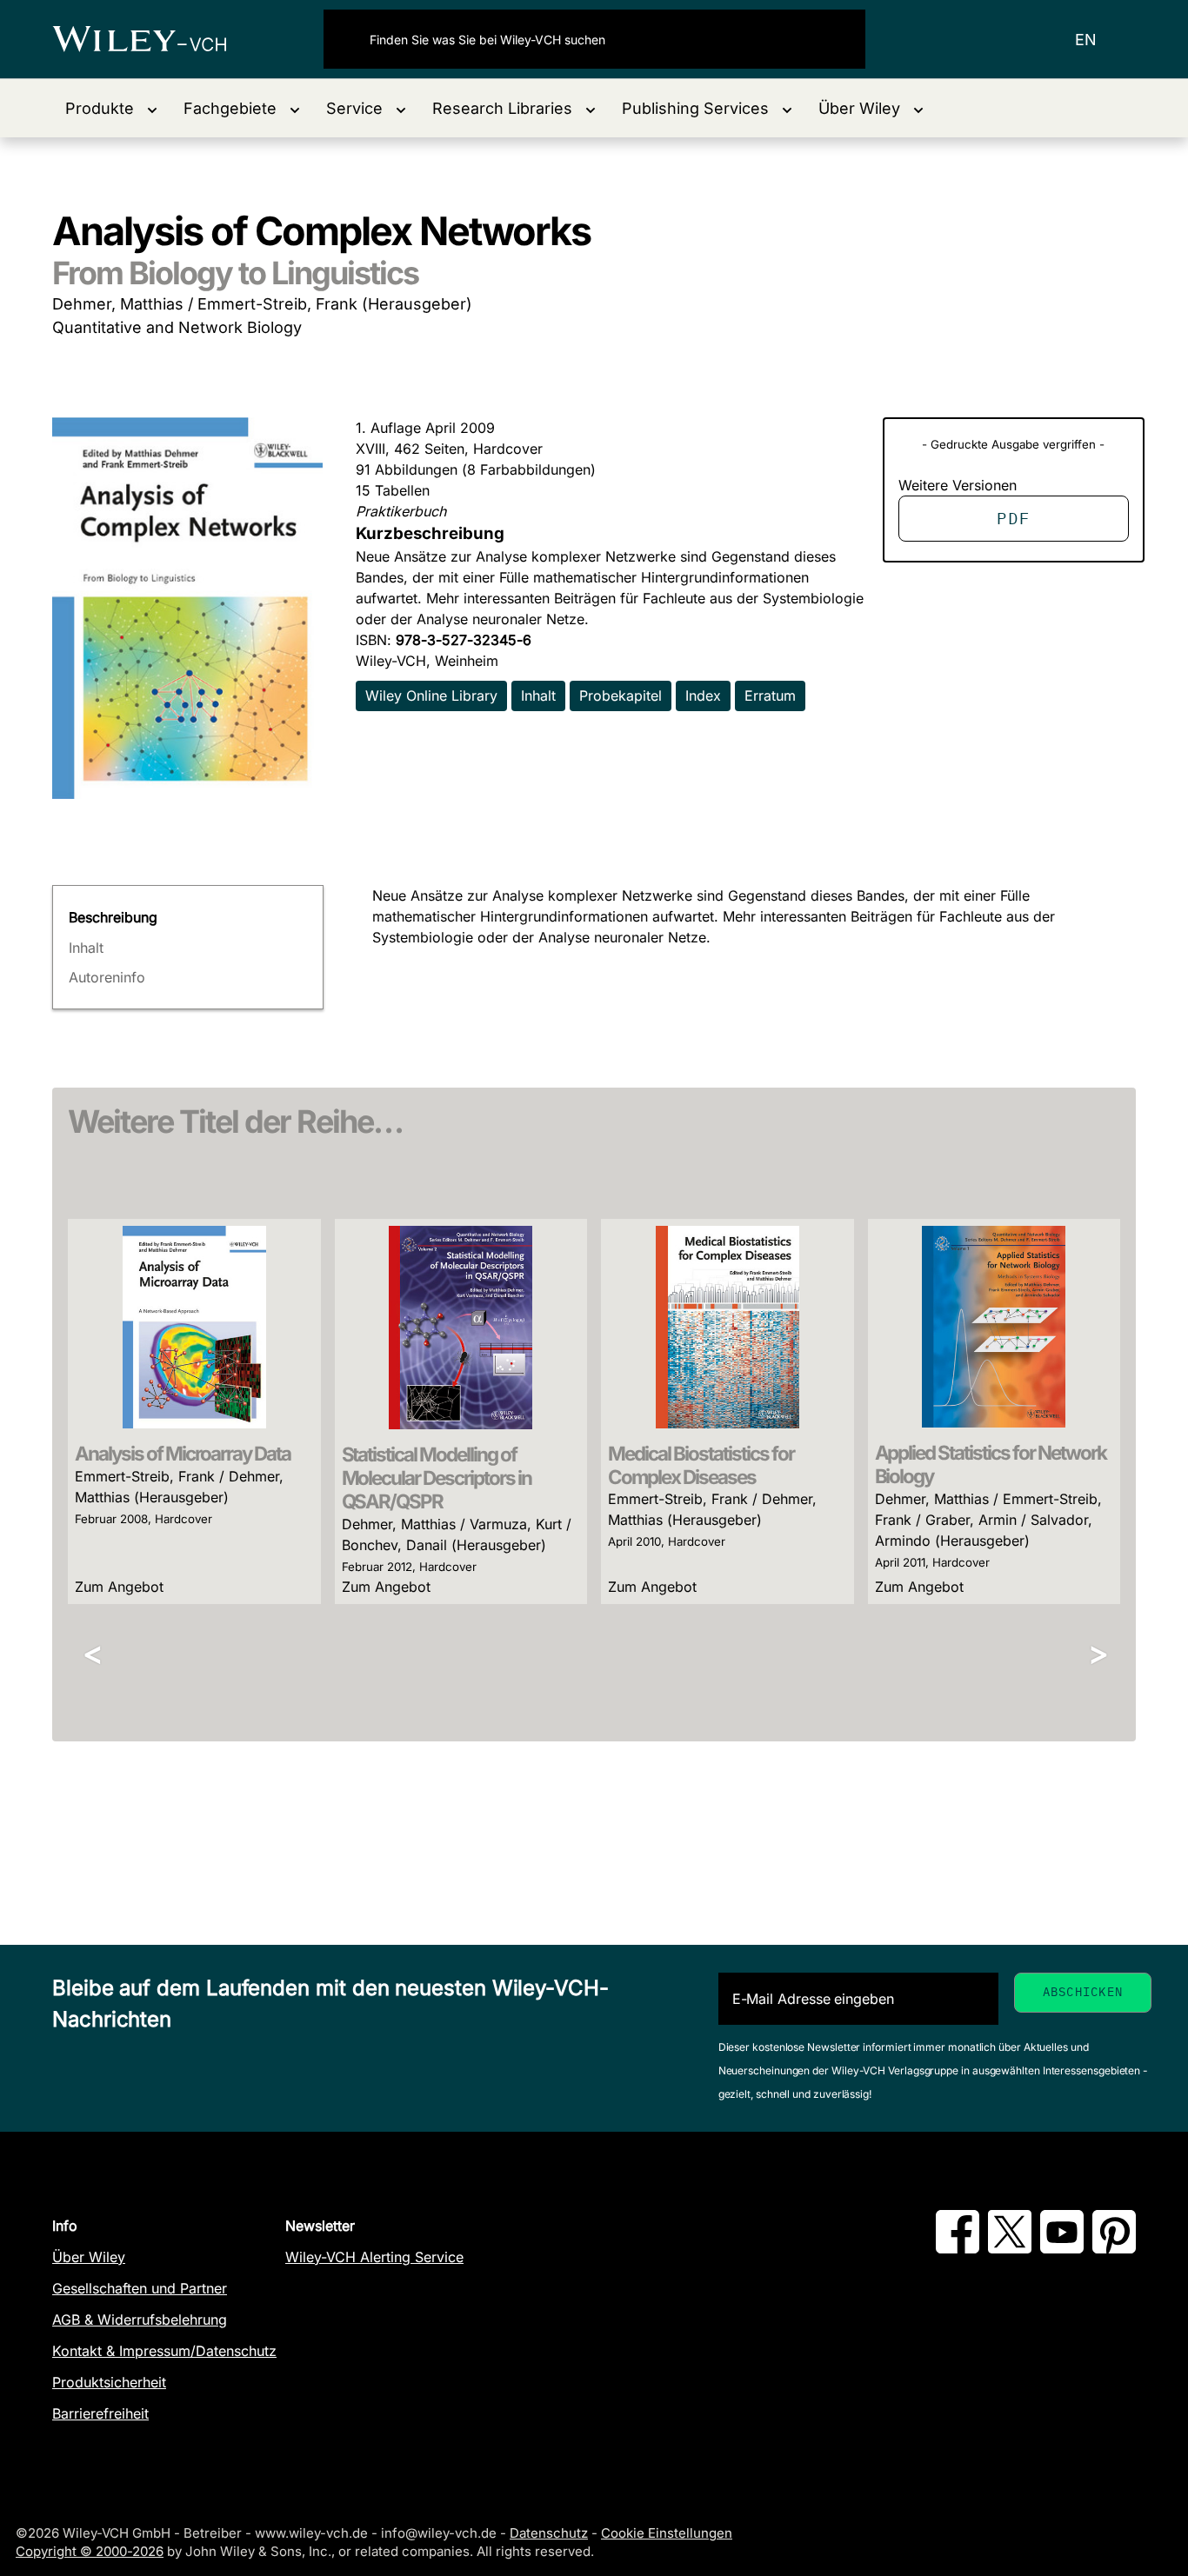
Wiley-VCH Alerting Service (374, 2257)
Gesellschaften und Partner (140, 2288)
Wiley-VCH (154, 39)
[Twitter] (1010, 2248)
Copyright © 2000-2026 (90, 2551)
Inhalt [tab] (86, 948)
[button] (111, 108)
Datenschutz (549, 2533)
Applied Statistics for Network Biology (991, 1464)
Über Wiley (89, 2257)
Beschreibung (113, 917)
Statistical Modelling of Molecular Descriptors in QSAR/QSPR (437, 1478)
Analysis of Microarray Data (183, 1453)
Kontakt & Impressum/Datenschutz (164, 2351)
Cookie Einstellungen (667, 2533)
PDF (1013, 518)
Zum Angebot (119, 1587)
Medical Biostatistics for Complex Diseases (701, 1465)
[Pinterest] (1114, 2248)
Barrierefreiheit (100, 2413)
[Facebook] (958, 2248)
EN (1086, 40)
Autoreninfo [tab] (107, 977)
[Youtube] (1062, 2248)
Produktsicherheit (109, 2382)
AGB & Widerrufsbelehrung (140, 2320)
